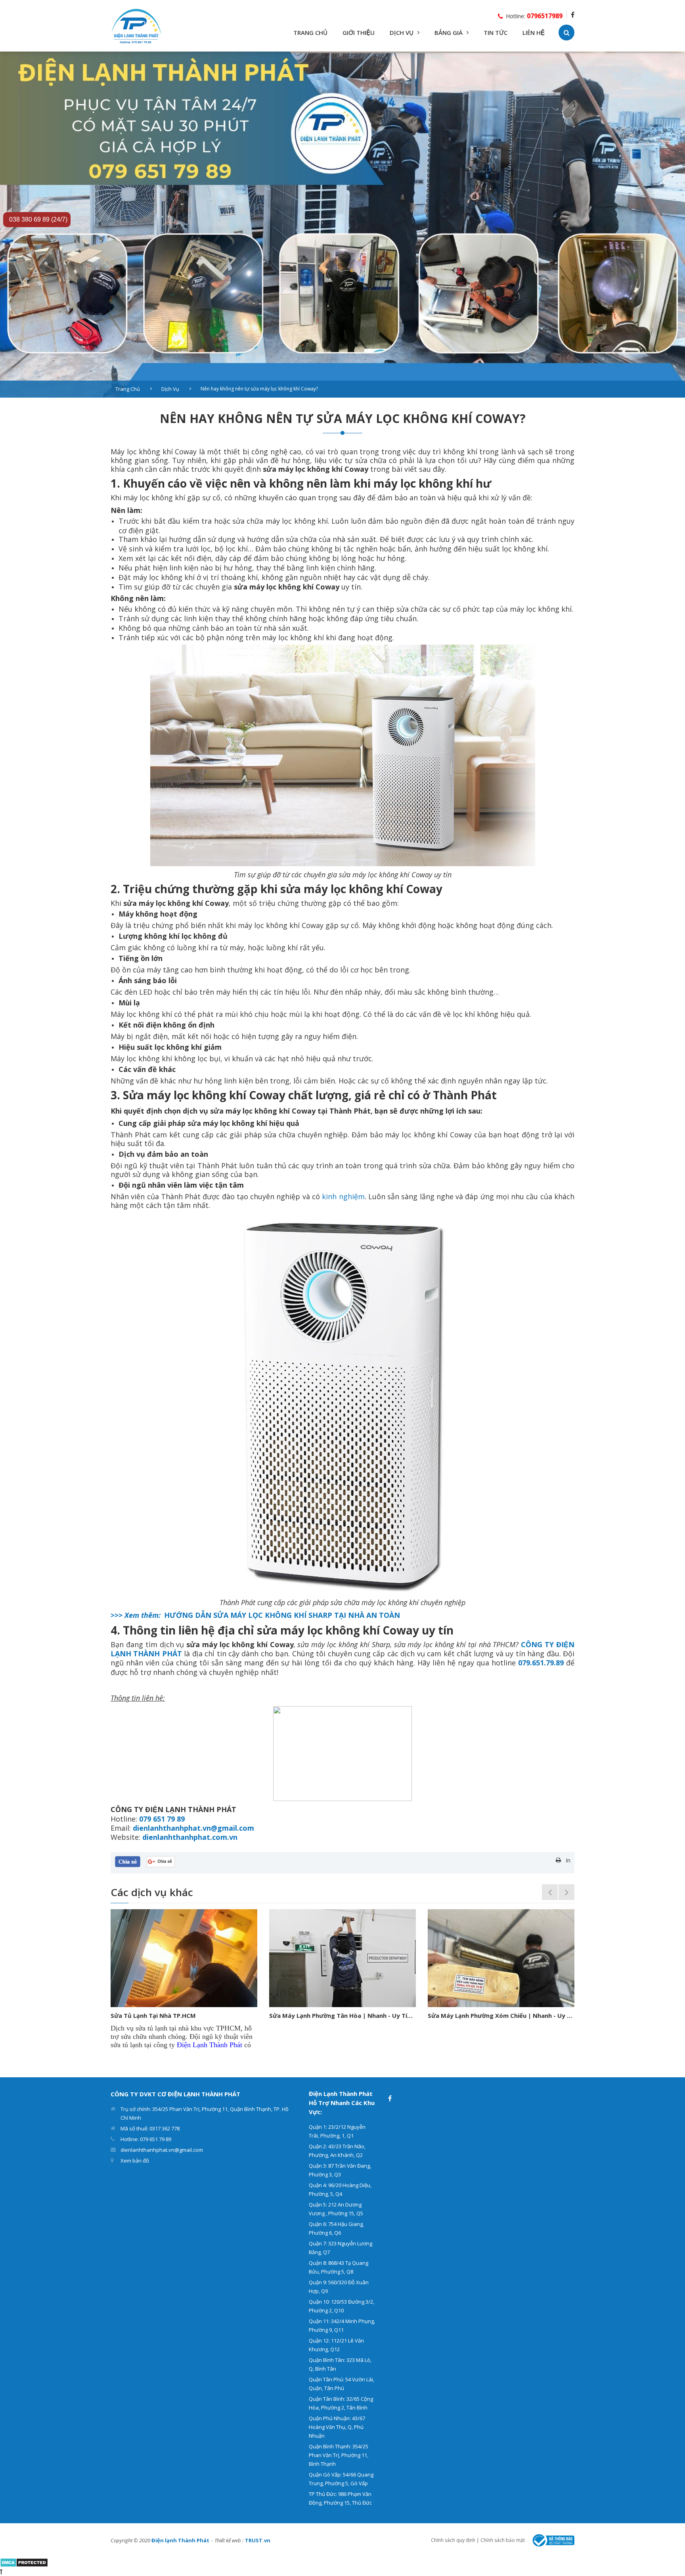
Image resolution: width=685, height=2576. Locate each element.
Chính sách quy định (453, 2540)
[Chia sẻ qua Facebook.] (128, 1861)
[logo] (137, 25)
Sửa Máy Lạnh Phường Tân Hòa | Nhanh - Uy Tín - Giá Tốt (184, 2015)
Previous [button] (550, 1892)
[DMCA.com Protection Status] (24, 2562)
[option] (342, 225)
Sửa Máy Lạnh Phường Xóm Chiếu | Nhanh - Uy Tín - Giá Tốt (342, 2015)
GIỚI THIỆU (359, 33)
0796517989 (545, 16)
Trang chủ (128, 389)
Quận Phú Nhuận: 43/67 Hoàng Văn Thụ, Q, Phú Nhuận (337, 2427)
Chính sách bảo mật (503, 2540)
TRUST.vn (258, 2540)
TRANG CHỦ (310, 33)
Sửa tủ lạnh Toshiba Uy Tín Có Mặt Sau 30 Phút (497, 2015)
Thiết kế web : (229, 2540)
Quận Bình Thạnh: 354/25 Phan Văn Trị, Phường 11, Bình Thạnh (339, 2455)
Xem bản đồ (135, 2161)
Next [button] (566, 1892)
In (568, 1860)
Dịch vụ (170, 389)
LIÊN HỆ (534, 33)
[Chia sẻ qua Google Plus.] (161, 1861)
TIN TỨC (496, 33)
